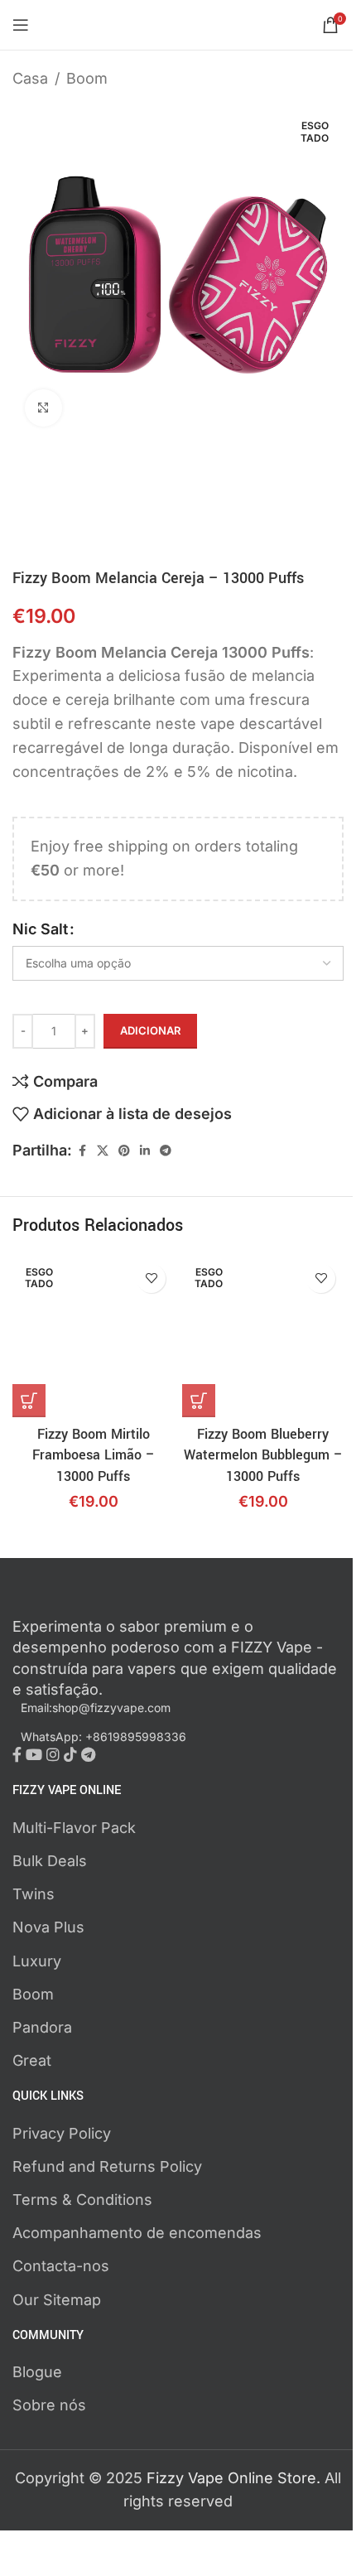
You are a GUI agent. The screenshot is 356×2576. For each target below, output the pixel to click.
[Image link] (103, 1602)
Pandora (42, 2027)
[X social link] (103, 1151)
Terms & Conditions (82, 2200)
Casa (30, 78)
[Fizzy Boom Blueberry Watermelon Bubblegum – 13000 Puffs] (263, 1336)
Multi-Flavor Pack (74, 1828)
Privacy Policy (62, 2133)
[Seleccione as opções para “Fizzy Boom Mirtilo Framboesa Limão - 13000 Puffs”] (29, 1401)
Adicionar (150, 1030)
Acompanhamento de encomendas (137, 2233)
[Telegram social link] (166, 1151)
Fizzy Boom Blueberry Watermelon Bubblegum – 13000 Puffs (263, 1455)
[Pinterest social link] (124, 1151)
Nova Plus (48, 1927)
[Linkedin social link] (145, 1151)
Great (32, 2060)
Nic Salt (40, 929)
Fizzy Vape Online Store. (236, 2478)
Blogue (37, 2372)
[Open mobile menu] (21, 25)
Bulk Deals (50, 1861)
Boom (87, 78)
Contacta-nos (61, 2266)
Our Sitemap (57, 2300)
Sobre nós (49, 2405)
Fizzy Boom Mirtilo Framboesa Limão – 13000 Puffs (94, 1455)
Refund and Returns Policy (107, 2166)
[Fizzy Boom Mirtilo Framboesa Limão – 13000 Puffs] (93, 1336)
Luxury (37, 1961)
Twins (34, 1894)
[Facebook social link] (82, 1151)
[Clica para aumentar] (43, 408)
